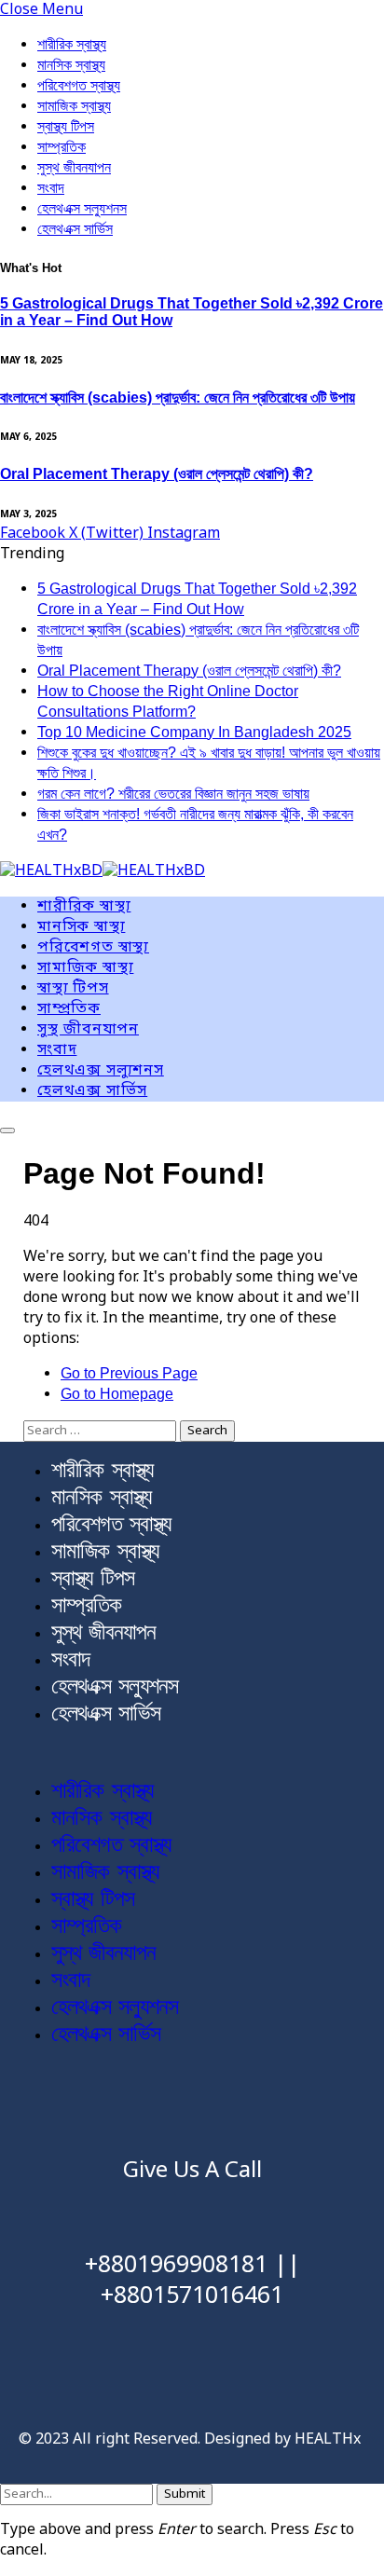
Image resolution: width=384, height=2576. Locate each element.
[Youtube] (192, 2104)
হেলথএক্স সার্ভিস (75, 229)
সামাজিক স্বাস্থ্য (74, 106)
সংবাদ (51, 188)
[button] (192, 1752)
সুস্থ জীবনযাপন (74, 167)
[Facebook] (82, 2104)
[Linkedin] (247, 2104)
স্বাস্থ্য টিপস (66, 126)
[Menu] (7, 1130)
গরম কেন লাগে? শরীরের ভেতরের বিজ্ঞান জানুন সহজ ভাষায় (173, 794)
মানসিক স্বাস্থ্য (71, 65)
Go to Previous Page (129, 1373)
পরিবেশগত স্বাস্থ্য (79, 85)
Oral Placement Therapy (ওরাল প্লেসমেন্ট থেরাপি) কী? (157, 474)
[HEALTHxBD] (103, 872)
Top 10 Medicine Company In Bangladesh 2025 (194, 732)
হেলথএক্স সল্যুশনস (82, 208)
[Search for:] (102, 1431)
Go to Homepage (117, 1394)
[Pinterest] (302, 2104)
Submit (185, 2494)
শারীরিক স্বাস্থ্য (72, 44)
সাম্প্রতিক (62, 147)
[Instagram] (137, 2104)
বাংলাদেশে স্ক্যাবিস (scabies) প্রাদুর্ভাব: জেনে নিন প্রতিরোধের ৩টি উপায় (178, 397)
